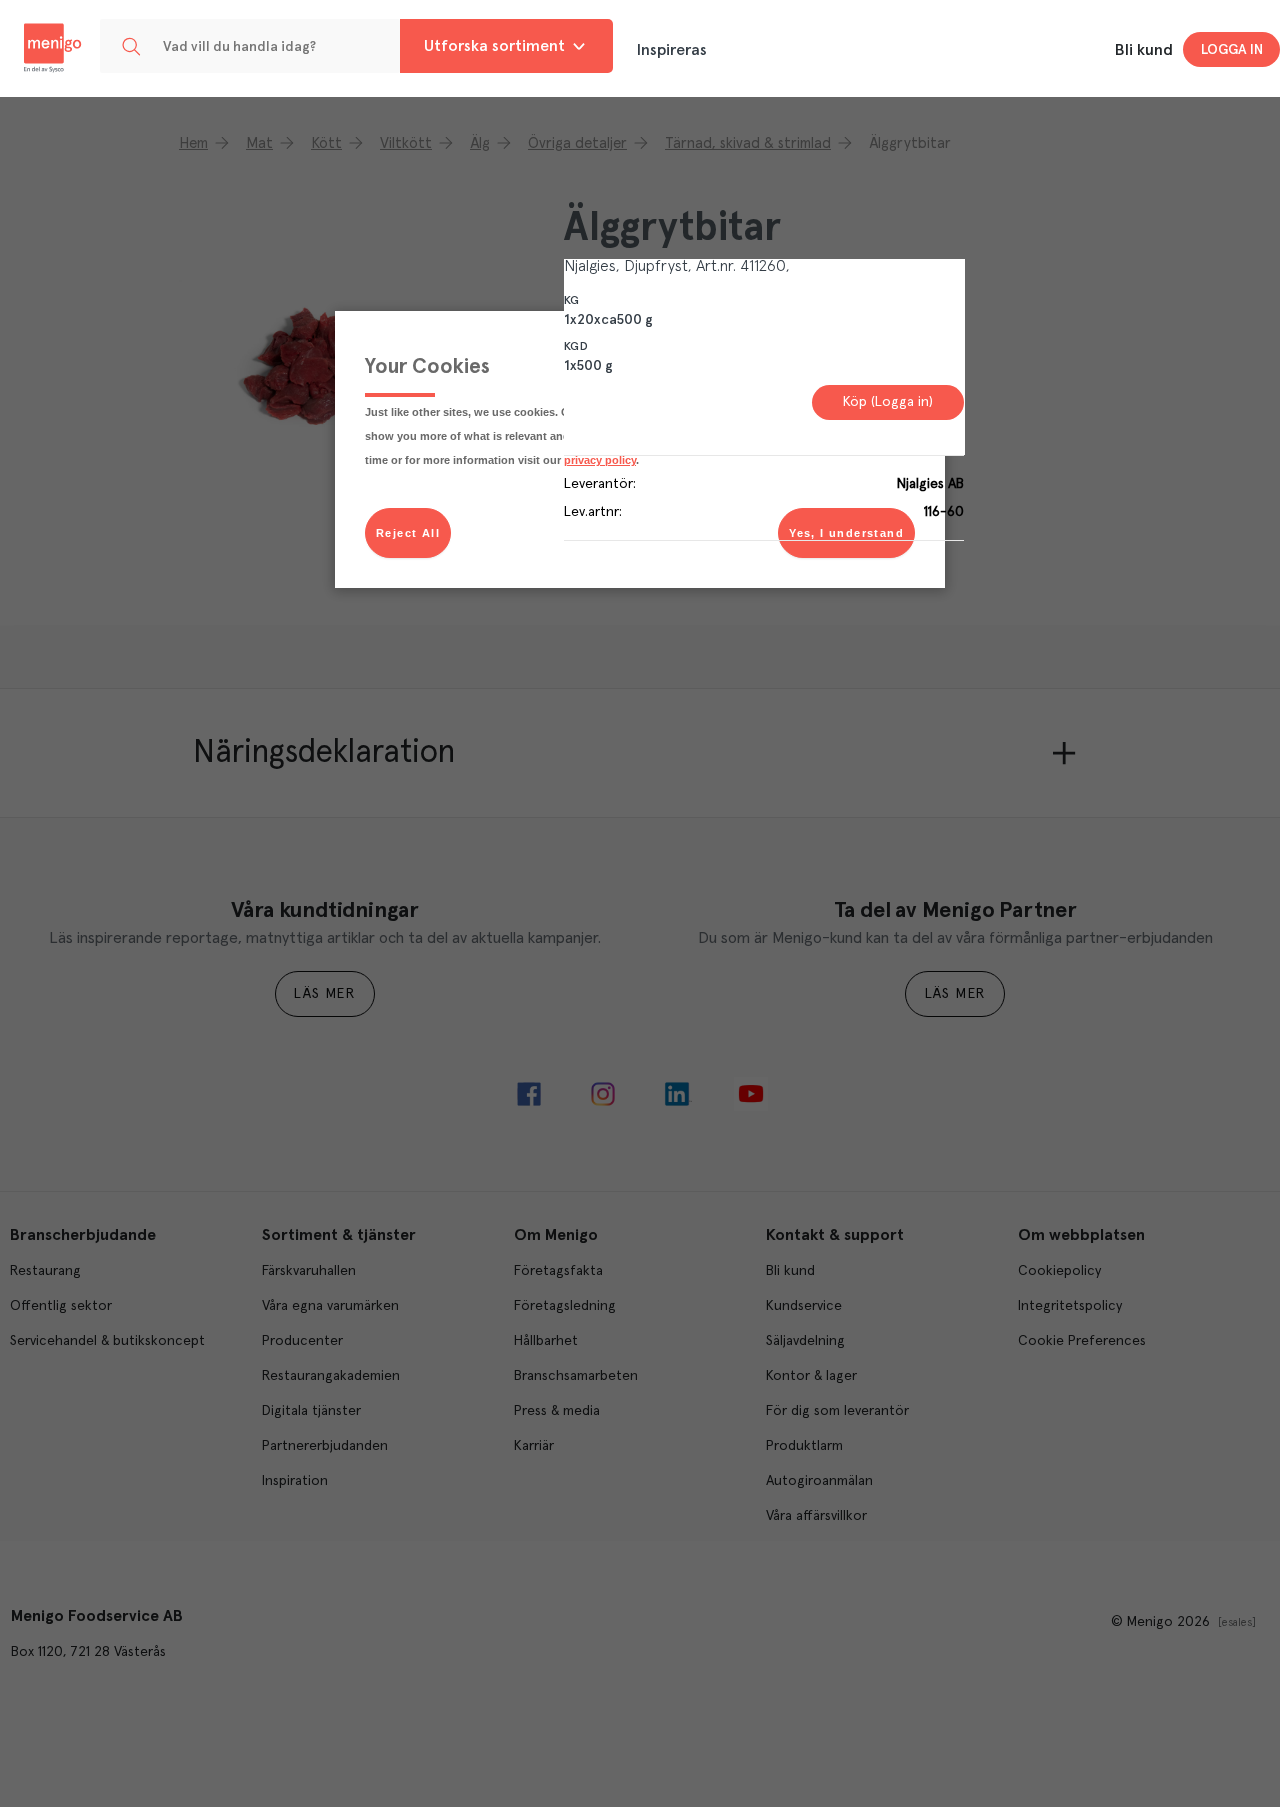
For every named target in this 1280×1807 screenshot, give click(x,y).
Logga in (1232, 50)
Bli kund (1144, 50)
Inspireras (672, 50)
